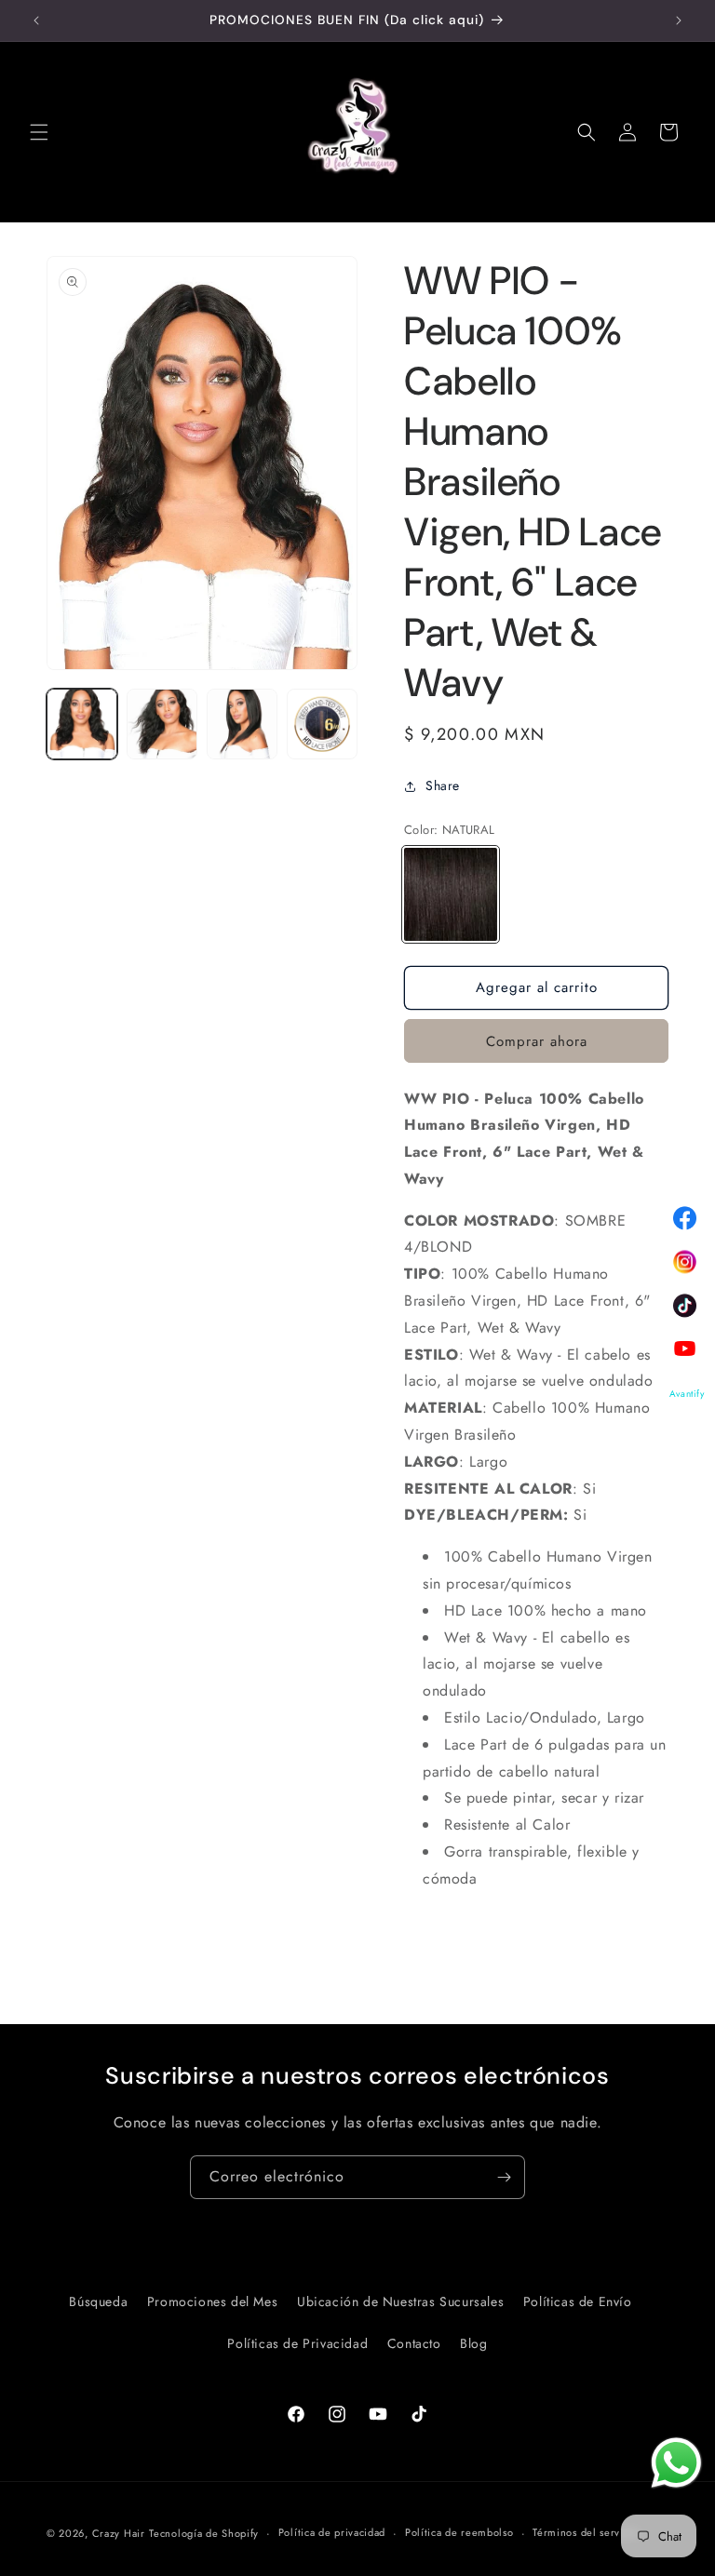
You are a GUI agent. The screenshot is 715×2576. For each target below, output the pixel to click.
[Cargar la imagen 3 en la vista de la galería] (242, 724)
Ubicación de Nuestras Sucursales (400, 2301)
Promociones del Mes (212, 2301)
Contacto (414, 2343)
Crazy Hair (119, 2533)
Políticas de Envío (578, 2301)
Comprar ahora (537, 1041)
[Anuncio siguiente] (679, 20)
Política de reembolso (459, 2532)
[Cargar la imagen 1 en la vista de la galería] (82, 724)
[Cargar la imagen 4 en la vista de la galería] (322, 724)
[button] (39, 132)
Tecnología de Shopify (204, 2533)
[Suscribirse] (504, 2177)
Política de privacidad (332, 2532)
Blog (473, 2343)
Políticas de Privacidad (297, 2343)
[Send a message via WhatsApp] (676, 2463)
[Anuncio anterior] (36, 20)
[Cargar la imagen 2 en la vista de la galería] (162, 724)
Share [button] (443, 785)
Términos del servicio (586, 2532)
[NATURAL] (451, 894)
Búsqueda (98, 2301)
